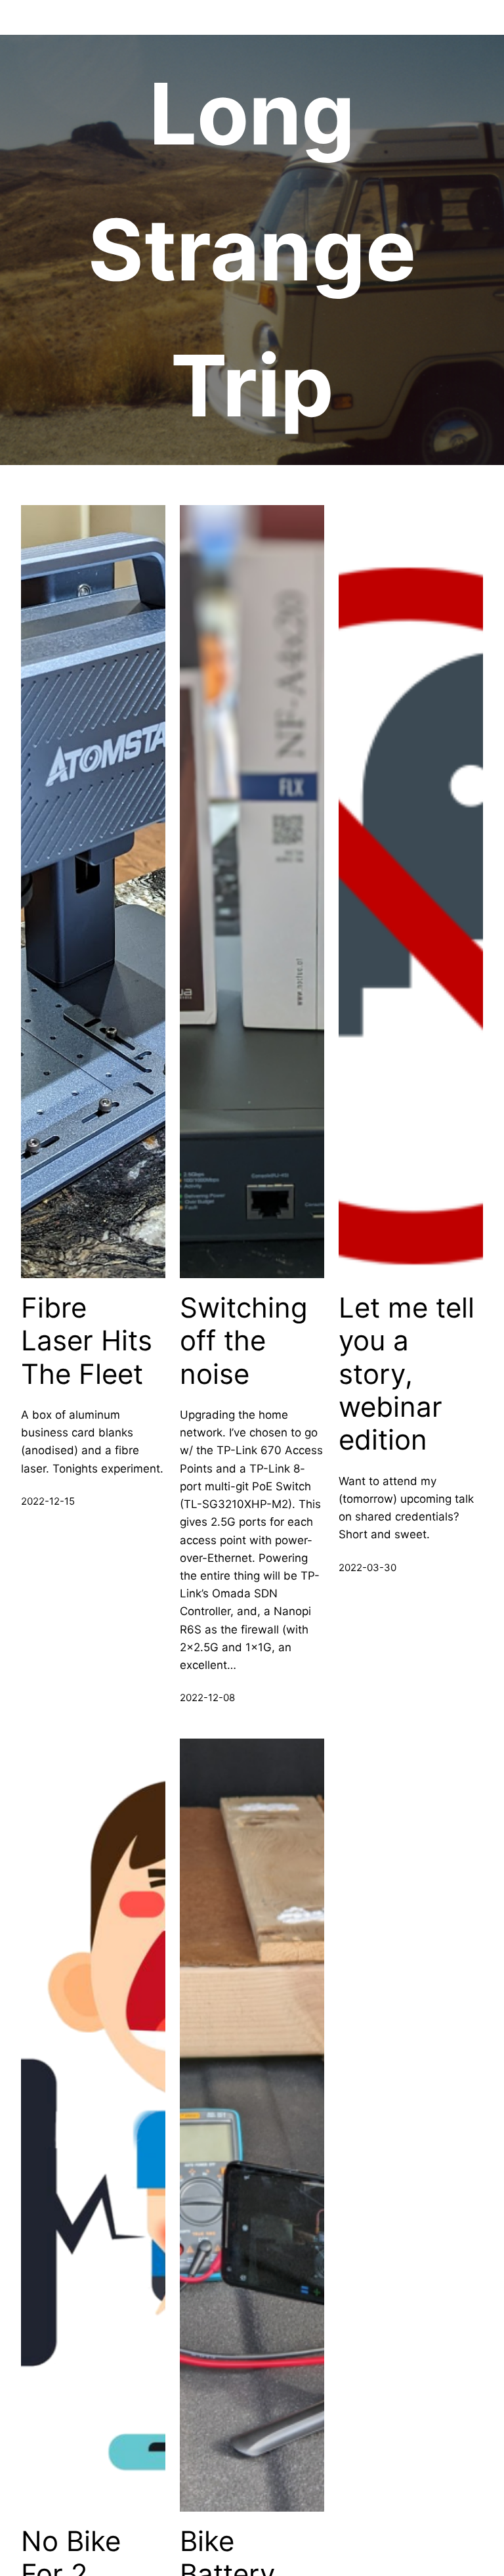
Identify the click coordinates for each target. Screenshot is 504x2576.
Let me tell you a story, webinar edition (407, 1374)
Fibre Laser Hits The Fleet (87, 1341)
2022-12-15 (48, 1501)
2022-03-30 (367, 1567)
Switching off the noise (244, 1341)
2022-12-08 (207, 1698)
